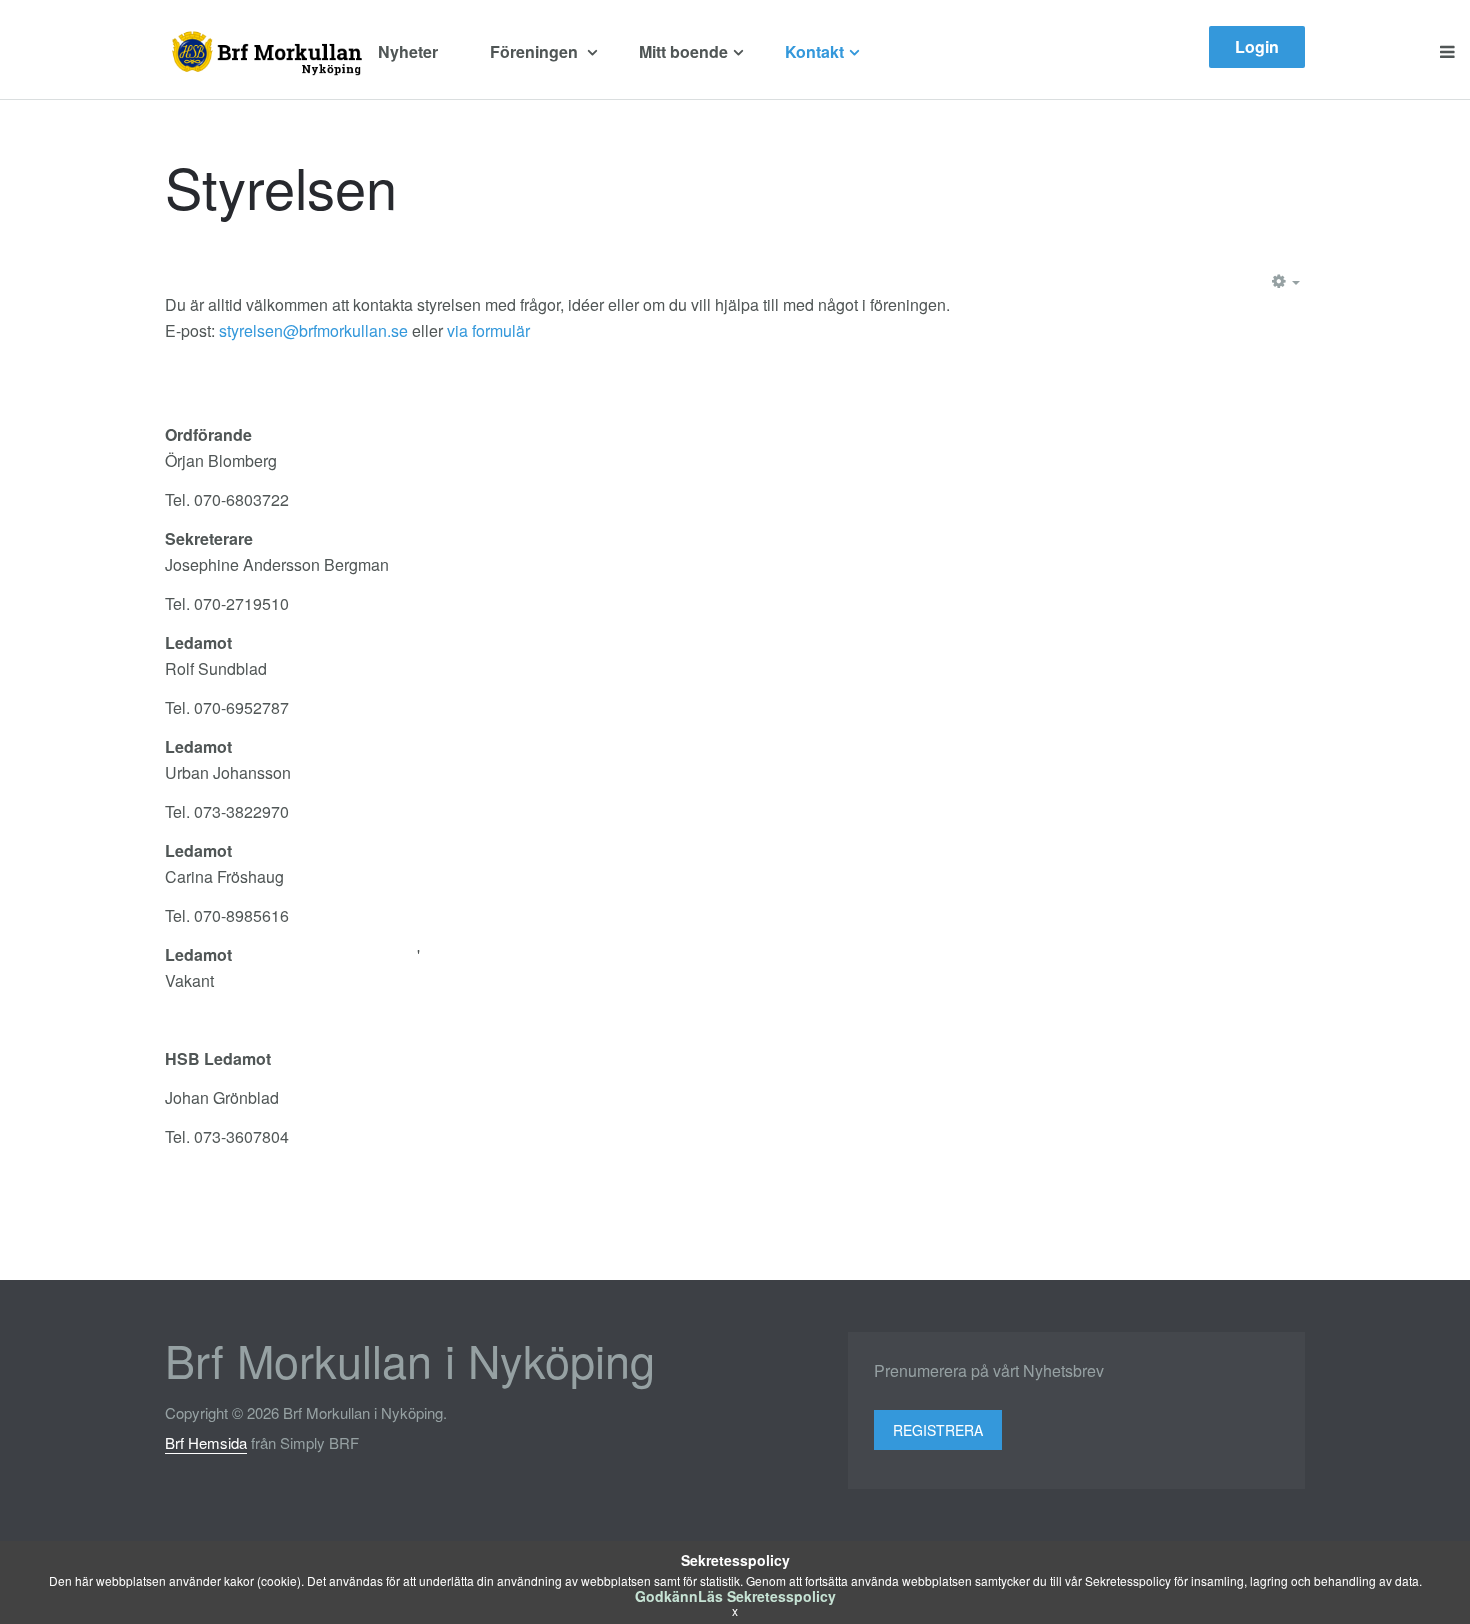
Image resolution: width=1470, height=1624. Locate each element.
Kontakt (814, 51)
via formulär (488, 330)
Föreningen (536, 51)
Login (1257, 46)
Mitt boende (683, 51)
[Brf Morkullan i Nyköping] (264, 52)
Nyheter (408, 51)
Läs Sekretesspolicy (767, 1596)
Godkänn (666, 1596)
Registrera (938, 1430)
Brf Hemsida (206, 1442)
